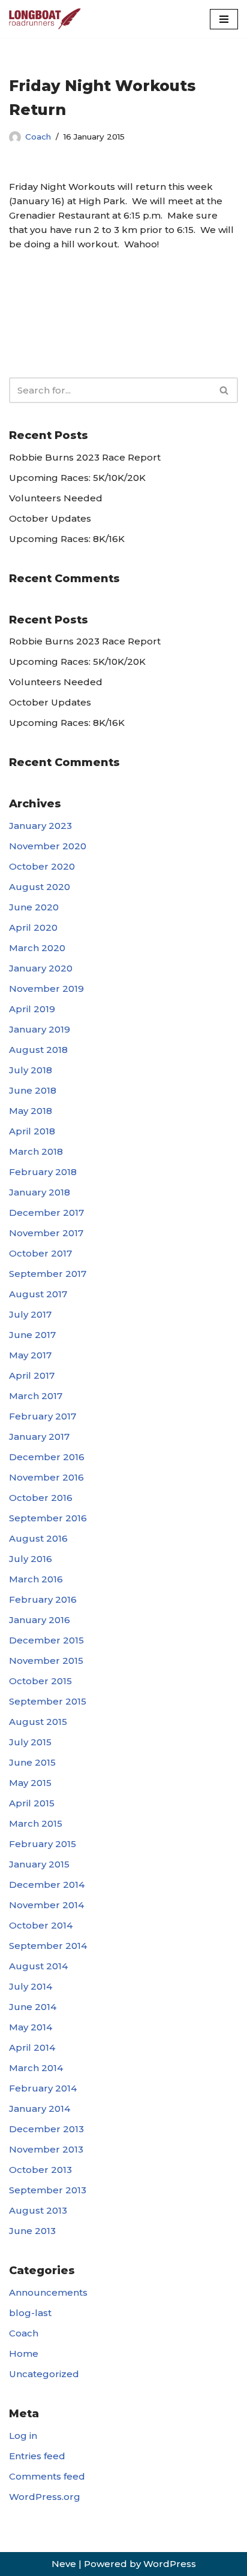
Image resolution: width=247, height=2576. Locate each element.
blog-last (30, 2313)
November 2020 (48, 846)
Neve (64, 2564)
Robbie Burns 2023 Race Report (85, 457)
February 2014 (43, 2088)
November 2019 (46, 989)
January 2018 (40, 1192)
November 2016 (46, 1477)
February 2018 (43, 1172)
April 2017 (32, 1375)
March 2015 (36, 1823)
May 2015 (30, 1783)
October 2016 (41, 1498)
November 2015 (46, 1661)
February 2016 (43, 1599)
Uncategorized (44, 2374)
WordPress (170, 2564)
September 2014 (48, 1946)
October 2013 (40, 2170)
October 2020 (42, 866)
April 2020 (33, 927)
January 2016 (40, 1620)
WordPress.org (45, 2497)
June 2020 (34, 907)
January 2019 (40, 1029)
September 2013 (48, 2190)
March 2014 (36, 2068)
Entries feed (37, 2456)
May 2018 (31, 1111)
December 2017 (46, 1213)
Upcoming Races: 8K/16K (67, 539)
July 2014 (31, 1986)
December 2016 (47, 1457)
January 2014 (40, 2109)
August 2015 (38, 1722)
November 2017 (46, 1233)
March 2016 (36, 1579)
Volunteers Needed (56, 498)
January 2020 (41, 968)
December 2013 (46, 2129)
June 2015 (32, 1762)
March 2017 (36, 1396)
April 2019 (32, 1009)
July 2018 (31, 1070)
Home (24, 2353)
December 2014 (47, 1885)
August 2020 (40, 887)
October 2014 (41, 1925)
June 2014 (33, 2007)
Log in (23, 2436)
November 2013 (46, 2149)
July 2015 (30, 1742)
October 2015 (40, 1681)
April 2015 (32, 1803)
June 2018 (33, 1090)
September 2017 (48, 1274)
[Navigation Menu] (224, 19)
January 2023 (40, 826)
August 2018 (38, 1050)
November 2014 (46, 1905)
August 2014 (38, 1966)
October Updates (50, 518)
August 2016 (38, 1538)
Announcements (48, 2292)
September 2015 (48, 1701)
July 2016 (31, 1559)
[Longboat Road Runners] (45, 19)
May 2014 (31, 2027)
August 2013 (38, 2210)
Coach (38, 137)
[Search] (225, 390)
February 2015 (43, 1844)
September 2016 (48, 1518)
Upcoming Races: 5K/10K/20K (77, 478)
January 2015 (39, 1864)
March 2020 (37, 948)
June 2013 (32, 2231)
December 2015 (46, 1640)
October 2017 (40, 1253)
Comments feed (47, 2476)
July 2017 (30, 1314)
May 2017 (30, 1355)
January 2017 (39, 1437)
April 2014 (32, 2047)
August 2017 (38, 1294)
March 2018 (36, 1151)
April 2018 (32, 1131)
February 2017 (43, 1416)
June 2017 (32, 1335)
